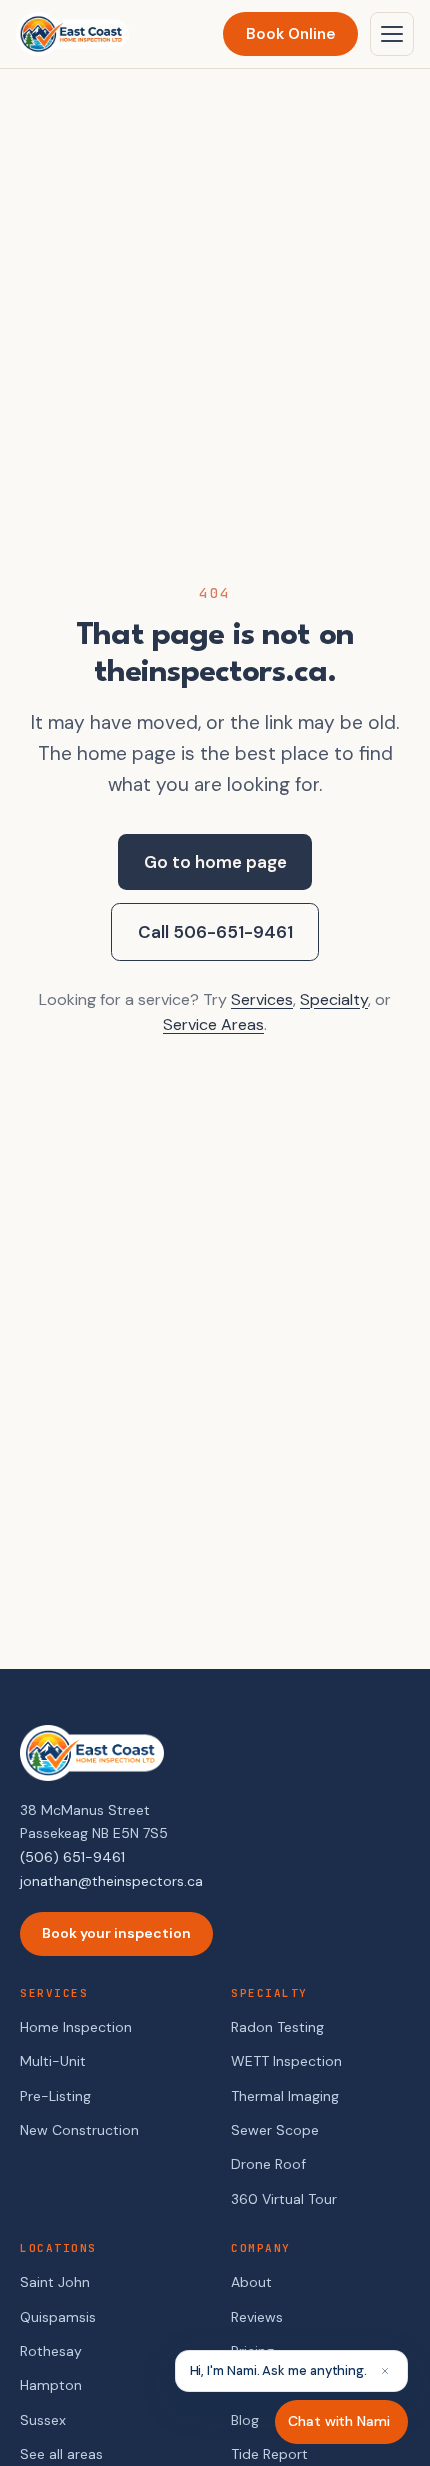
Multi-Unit (53, 2061)
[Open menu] (392, 34)
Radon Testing (277, 2027)
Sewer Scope (275, 2130)
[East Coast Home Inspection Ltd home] (72, 34)
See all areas (61, 2454)
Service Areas (213, 1024)
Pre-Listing (55, 2096)
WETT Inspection (286, 2061)
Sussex (43, 2420)
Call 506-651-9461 (215, 932)
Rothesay (51, 2351)
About (251, 2282)
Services (262, 999)
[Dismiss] (385, 2371)
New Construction (79, 2130)
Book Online (290, 34)
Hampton (51, 2385)
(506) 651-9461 (72, 1857)
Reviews (257, 2317)
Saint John (55, 2282)
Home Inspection (76, 2027)
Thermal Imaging (285, 2096)
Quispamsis (58, 2317)
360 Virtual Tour (284, 2199)
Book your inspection (116, 1933)
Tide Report (269, 2454)
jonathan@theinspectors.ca (111, 1881)
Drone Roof (268, 2164)
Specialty (334, 999)
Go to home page (215, 862)
